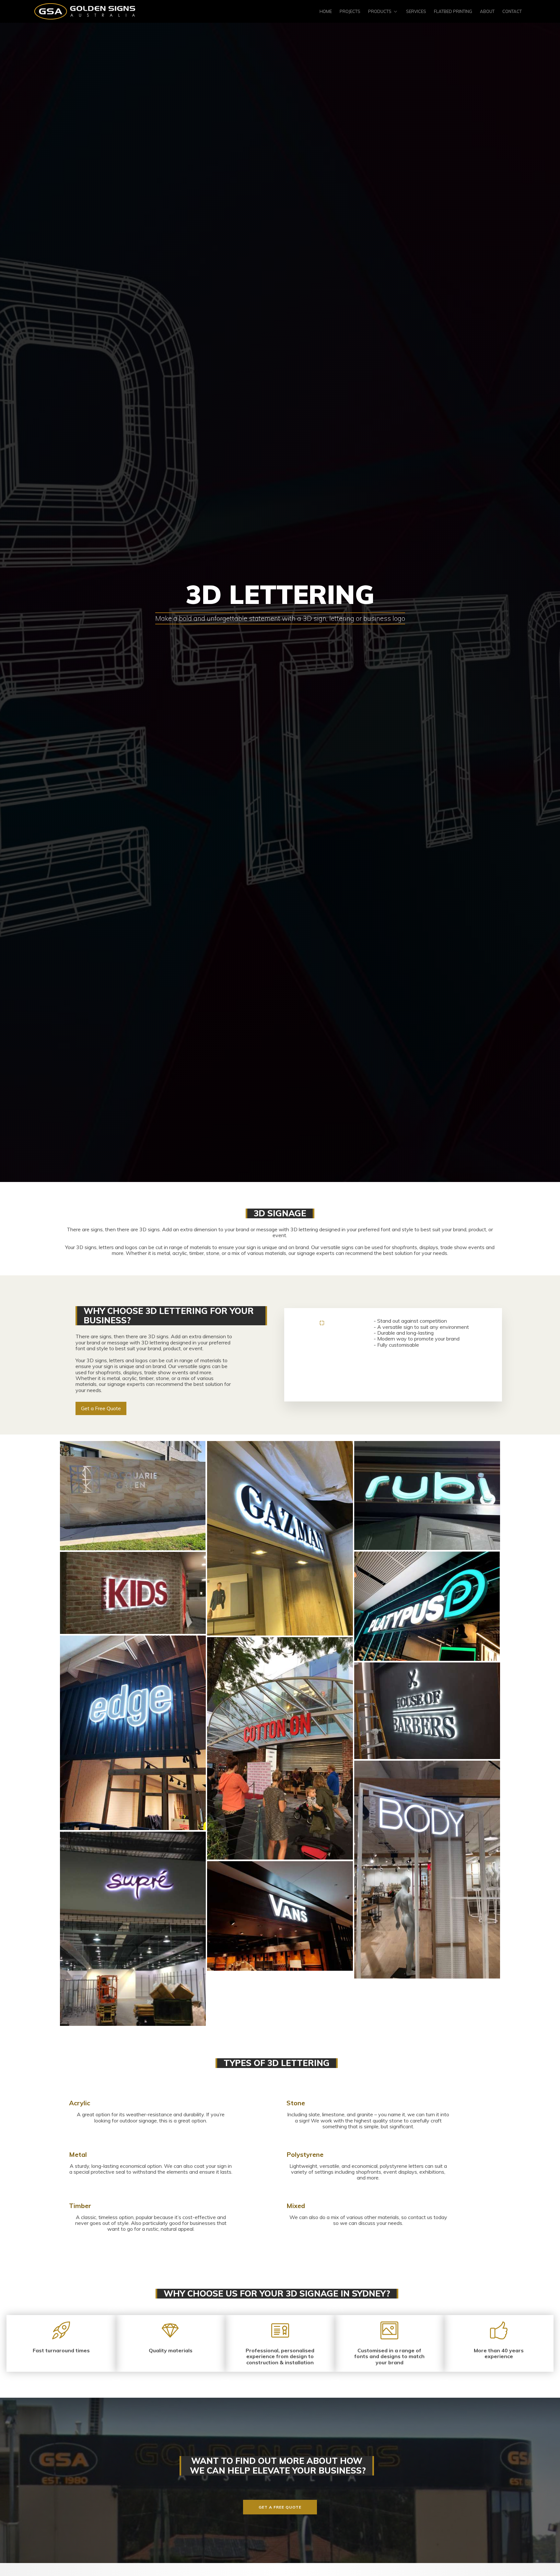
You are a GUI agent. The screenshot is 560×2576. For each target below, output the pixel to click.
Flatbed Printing (453, 11)
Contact (512, 11)
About (487, 11)
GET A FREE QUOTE (280, 2507)
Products (380, 11)
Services (416, 11)
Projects (350, 11)
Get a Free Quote (101, 1408)
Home (326, 11)
